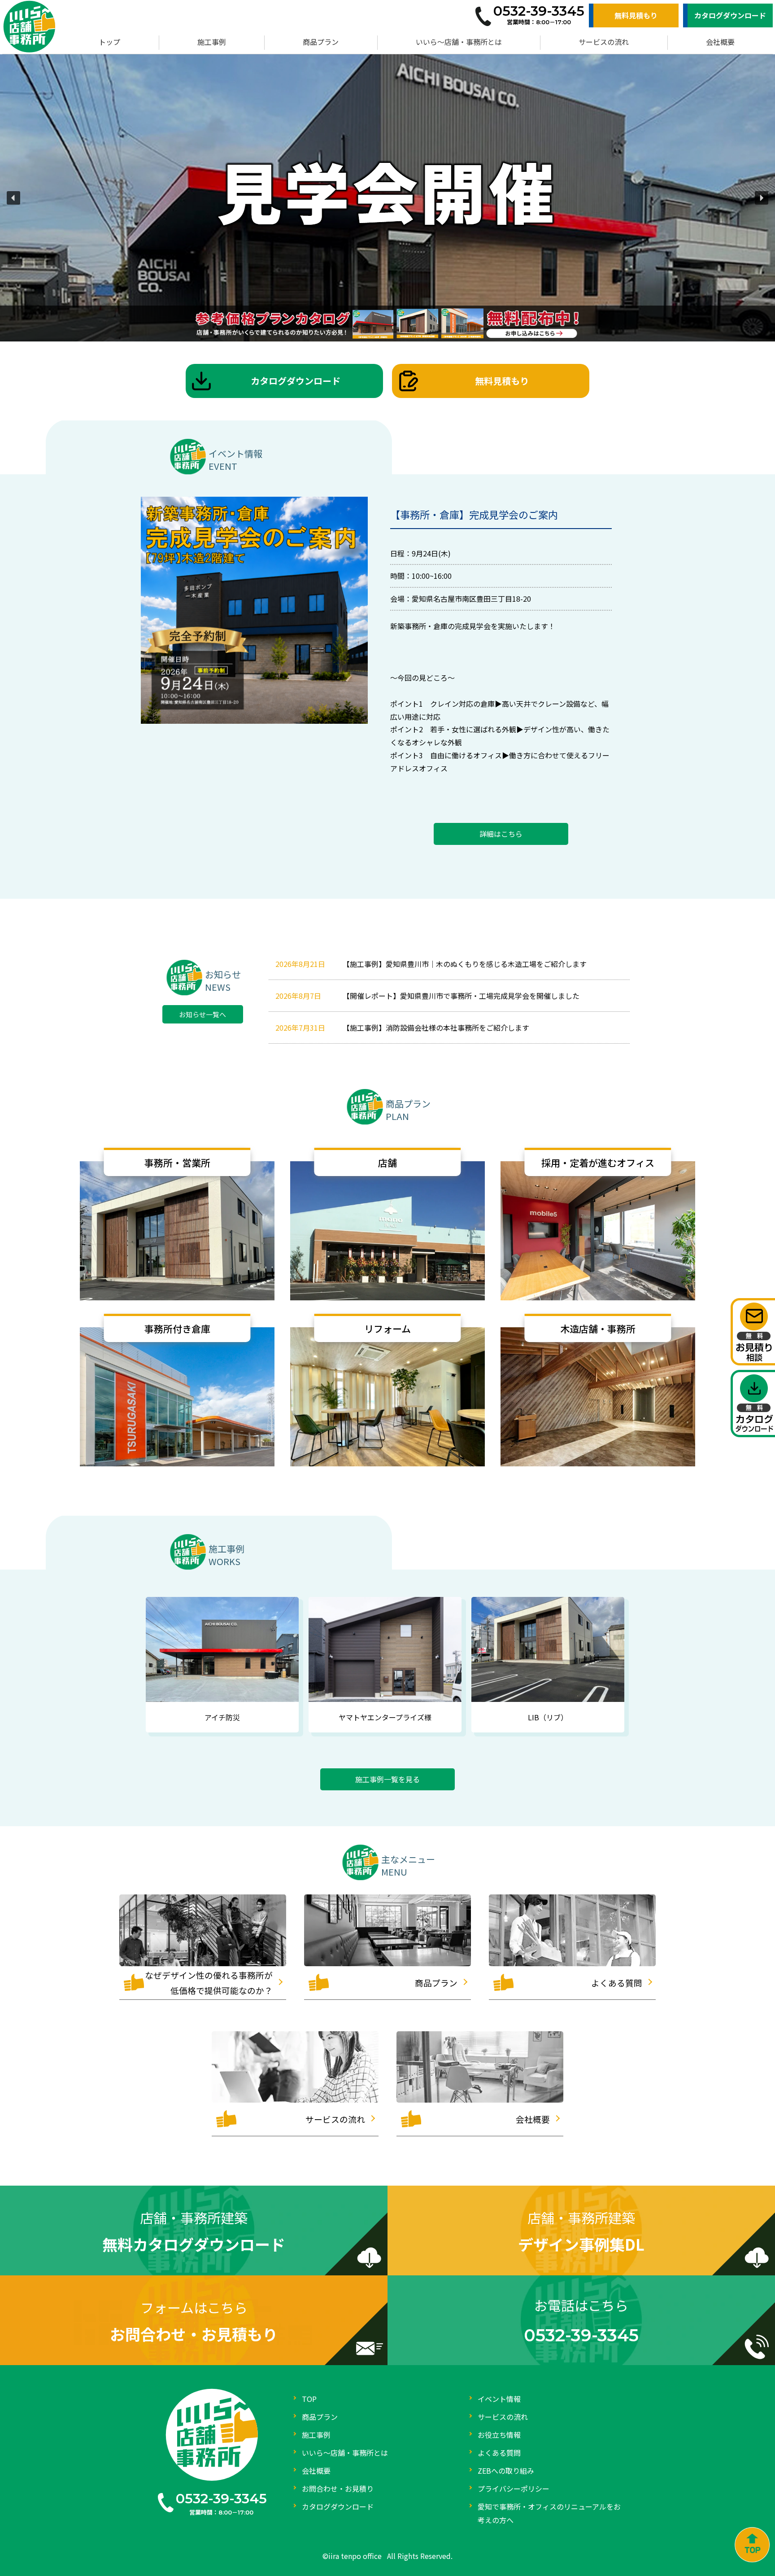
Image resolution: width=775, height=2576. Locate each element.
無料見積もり (636, 15)
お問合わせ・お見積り (338, 2489)
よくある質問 (499, 2453)
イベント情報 (499, 2399)
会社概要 (720, 42)
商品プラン (321, 42)
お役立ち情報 (499, 2435)
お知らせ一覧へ (202, 1014)
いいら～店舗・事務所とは (459, 42)
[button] (13, 198)
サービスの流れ (604, 42)
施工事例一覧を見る (387, 1779)
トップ (109, 42)
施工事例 (212, 42)
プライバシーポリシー (514, 2489)
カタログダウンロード (730, 15)
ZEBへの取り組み (506, 2471)
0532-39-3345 (221, 2499)
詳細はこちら (501, 834)
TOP (309, 2399)
